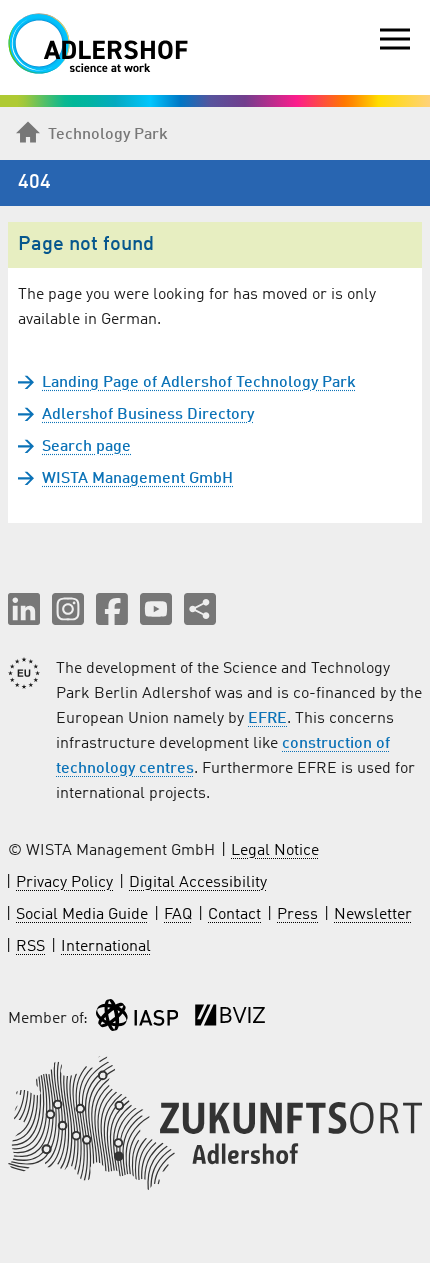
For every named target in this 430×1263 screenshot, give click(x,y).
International (106, 947)
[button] (24, 609)
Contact (234, 915)
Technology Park (108, 135)
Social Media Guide (82, 915)
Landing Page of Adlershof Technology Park (199, 383)
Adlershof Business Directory (148, 415)
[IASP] (137, 1019)
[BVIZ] (230, 1019)
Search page (86, 447)
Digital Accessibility (198, 883)
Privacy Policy (64, 883)
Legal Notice (275, 851)
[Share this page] (200, 609)
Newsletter (373, 915)
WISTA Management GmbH (137, 479)
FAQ (178, 915)
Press (297, 915)
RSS (30, 947)
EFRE (267, 719)
